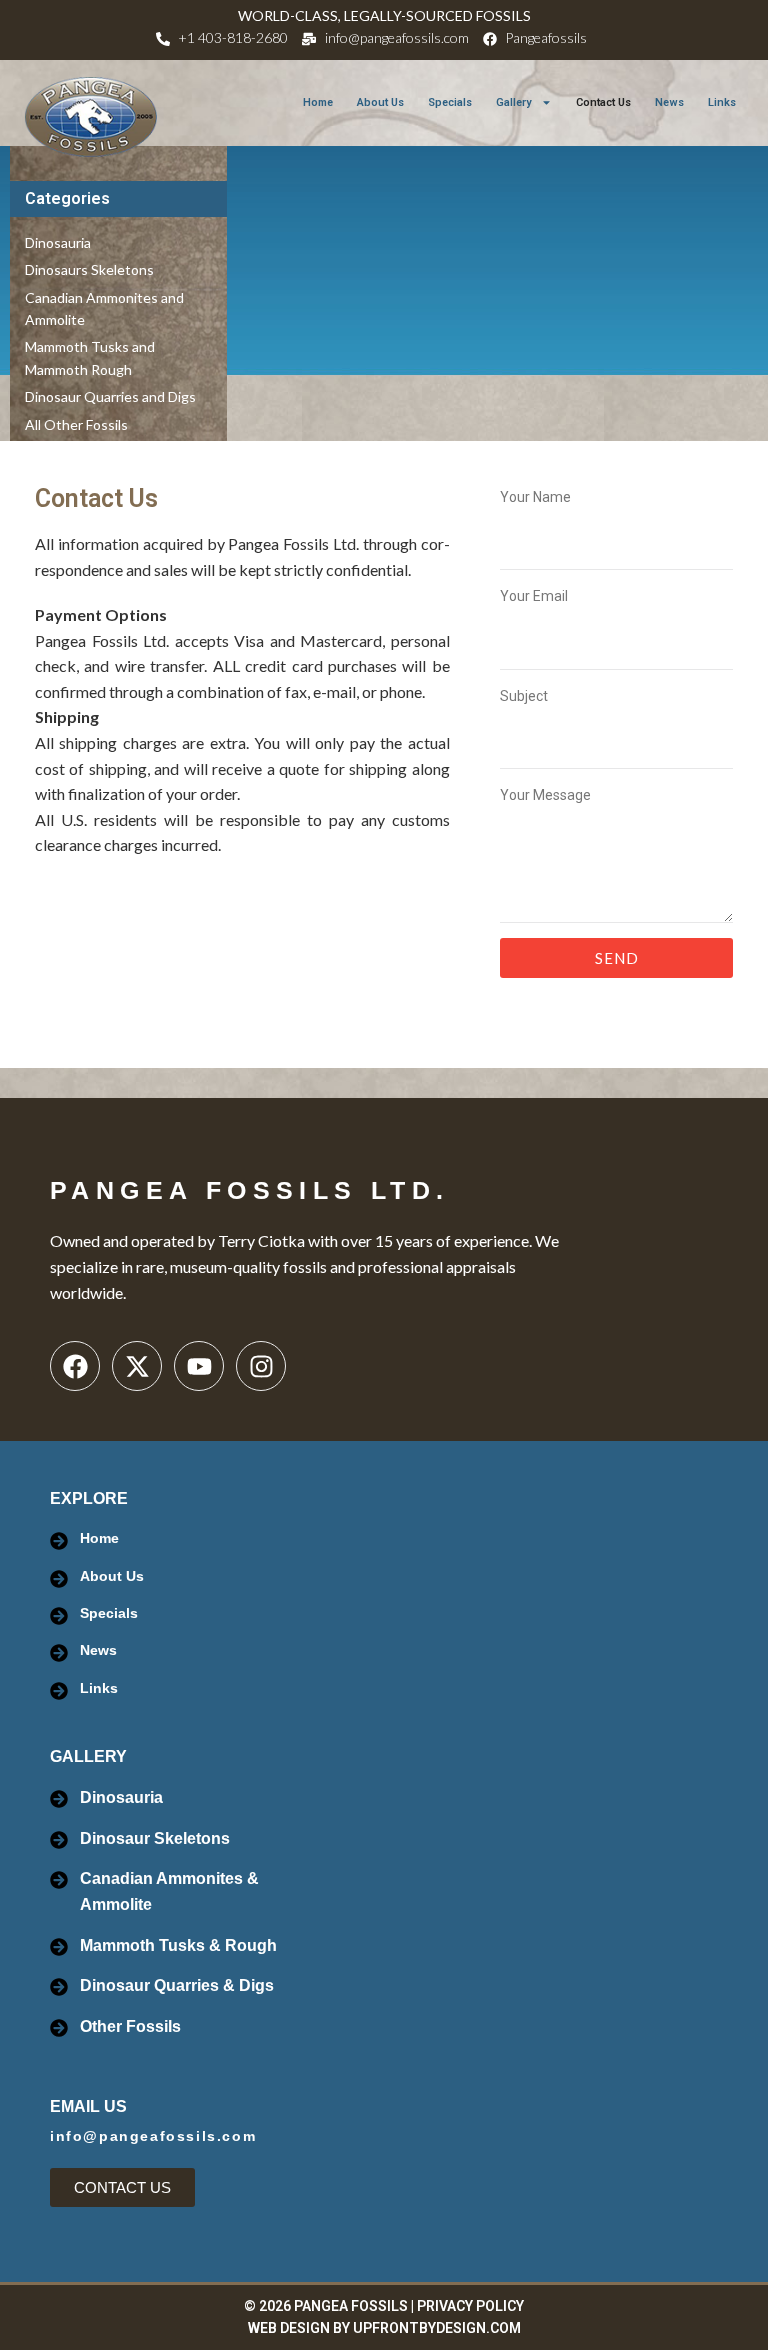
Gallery (513, 102)
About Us (380, 102)
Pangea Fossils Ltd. (250, 1190)
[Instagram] (261, 1366)
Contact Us (603, 102)
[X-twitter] (137, 1366)
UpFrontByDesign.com (437, 2328)
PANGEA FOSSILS (351, 2306)
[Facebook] (75, 1366)
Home (318, 102)
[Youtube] (199, 1366)
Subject (524, 696)
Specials (450, 102)
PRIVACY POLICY (470, 2306)
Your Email (534, 596)
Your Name (535, 497)
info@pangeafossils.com (153, 2136)
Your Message (545, 795)
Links (722, 102)
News (669, 102)
